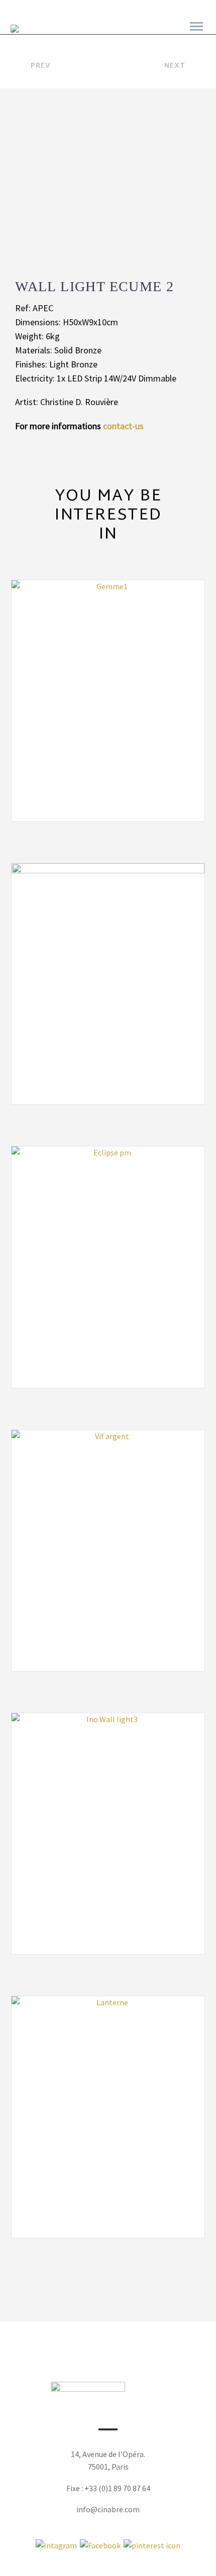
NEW (98, 31)
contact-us (123, 426)
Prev (41, 66)
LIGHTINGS (143, 31)
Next (175, 66)
